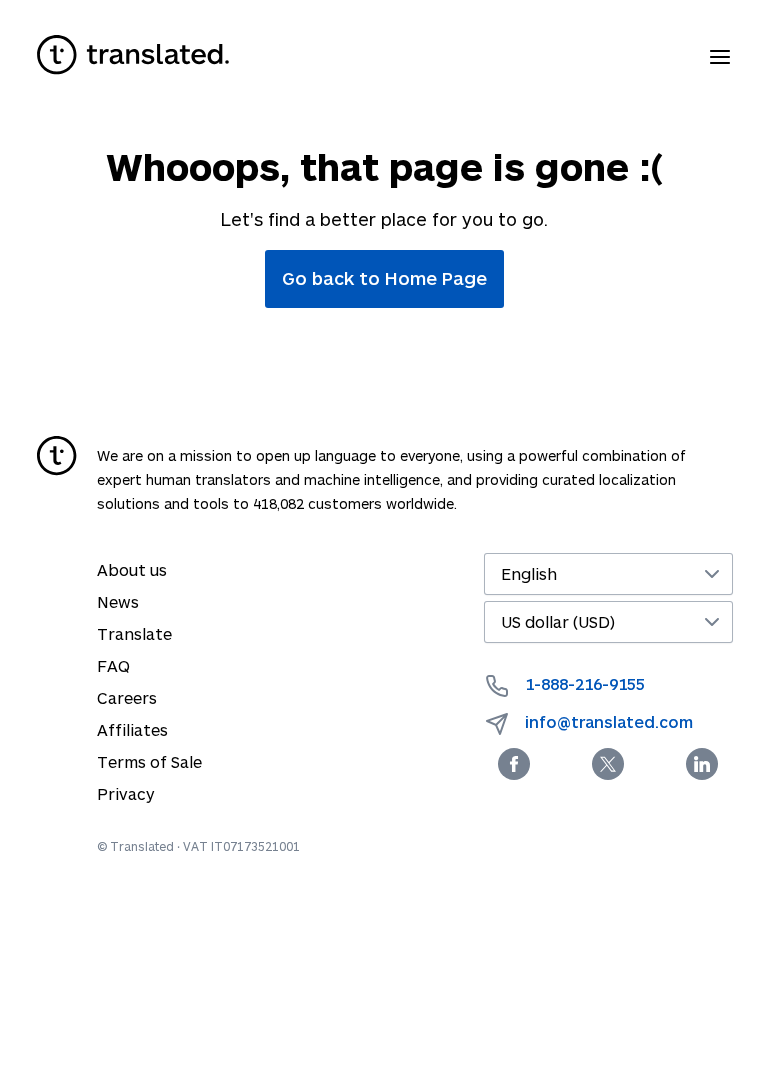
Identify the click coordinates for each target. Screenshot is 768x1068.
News (118, 601)
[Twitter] (608, 764)
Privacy (126, 793)
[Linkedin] (702, 764)
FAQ (113, 665)
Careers (127, 697)
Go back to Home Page (384, 278)
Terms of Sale (149, 761)
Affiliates (132, 729)
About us (132, 569)
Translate (134, 633)
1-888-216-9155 (585, 683)
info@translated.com (609, 721)
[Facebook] (514, 764)
